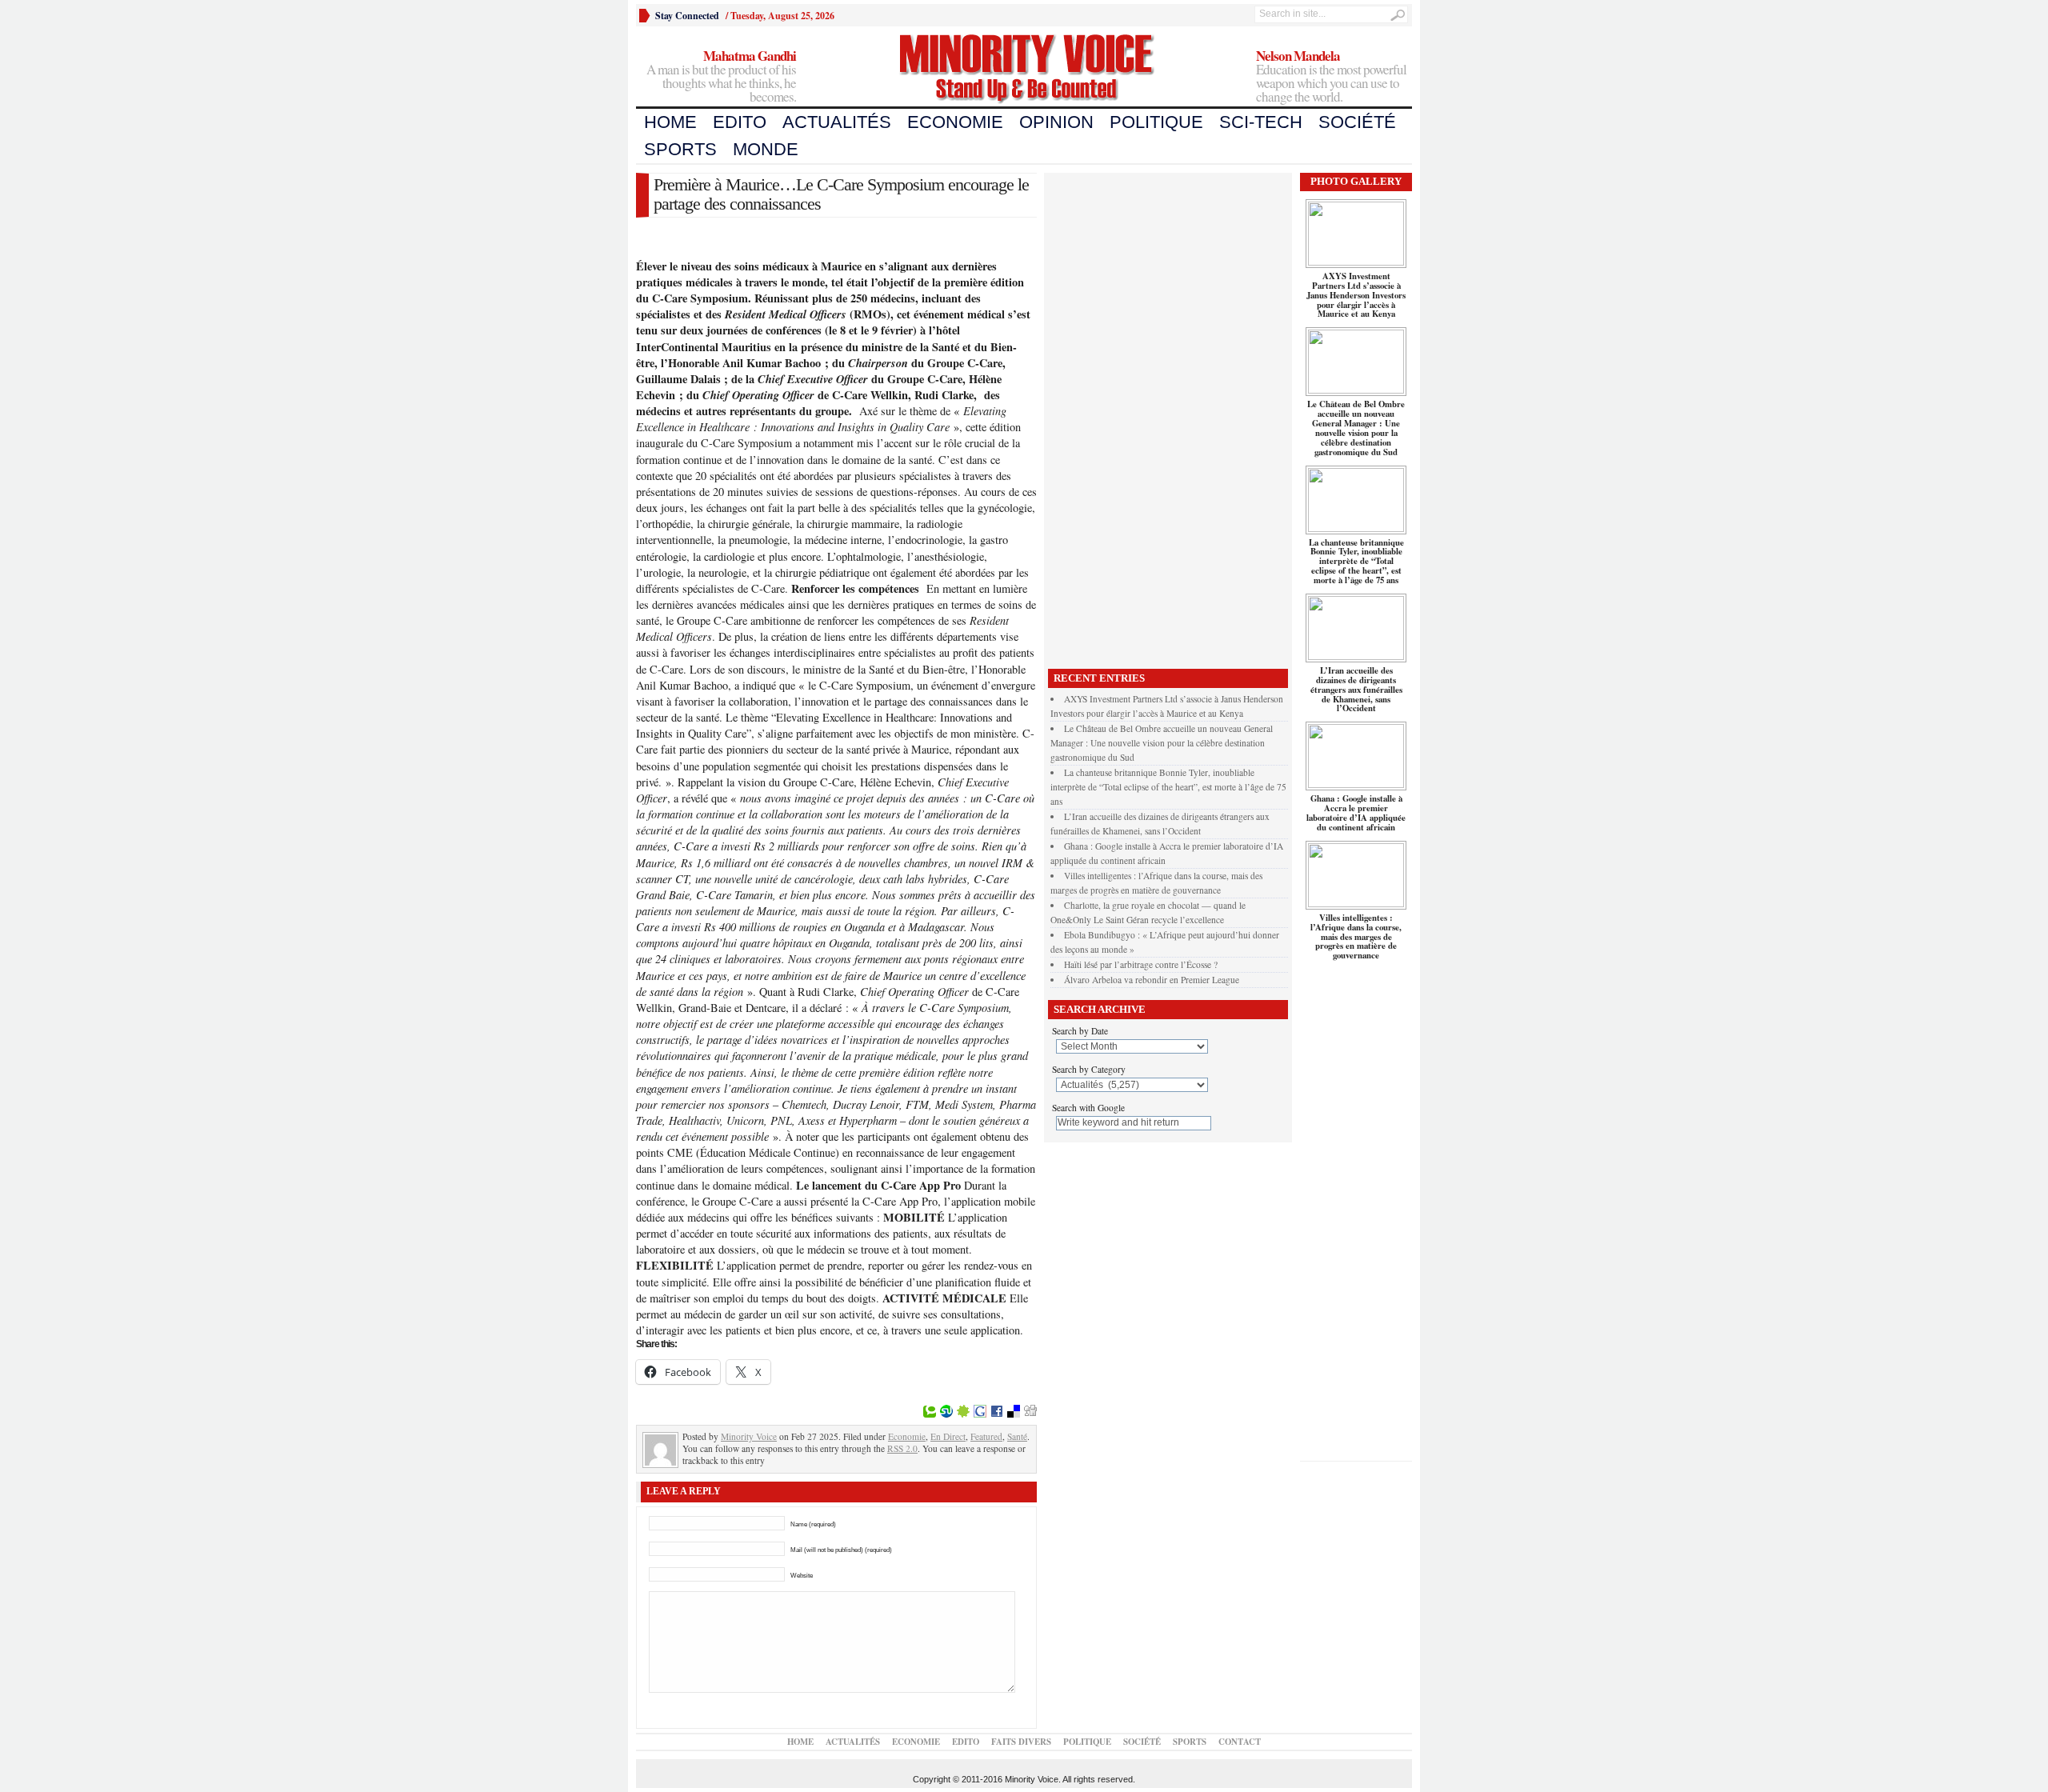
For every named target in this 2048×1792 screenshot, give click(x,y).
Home (670, 122)
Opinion (1056, 122)
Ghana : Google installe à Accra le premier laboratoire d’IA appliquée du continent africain (1356, 813)
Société (1357, 122)
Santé (1017, 1436)
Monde (766, 149)
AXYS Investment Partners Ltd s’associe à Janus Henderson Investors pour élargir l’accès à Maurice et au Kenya (1356, 295)
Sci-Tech (1261, 122)
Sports (680, 149)
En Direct (948, 1436)
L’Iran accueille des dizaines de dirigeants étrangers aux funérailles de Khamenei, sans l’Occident (1356, 690)
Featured (986, 1436)
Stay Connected (687, 16)
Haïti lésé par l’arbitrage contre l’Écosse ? (1141, 964)
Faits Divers (1021, 1742)
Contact (1240, 1742)
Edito (740, 122)
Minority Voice (749, 1436)
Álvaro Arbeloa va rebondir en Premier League (1152, 980)
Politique (1156, 122)
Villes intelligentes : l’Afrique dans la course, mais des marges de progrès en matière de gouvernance (1356, 937)
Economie (955, 122)
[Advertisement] (1168, 417)
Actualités (837, 122)
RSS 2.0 (902, 1448)
